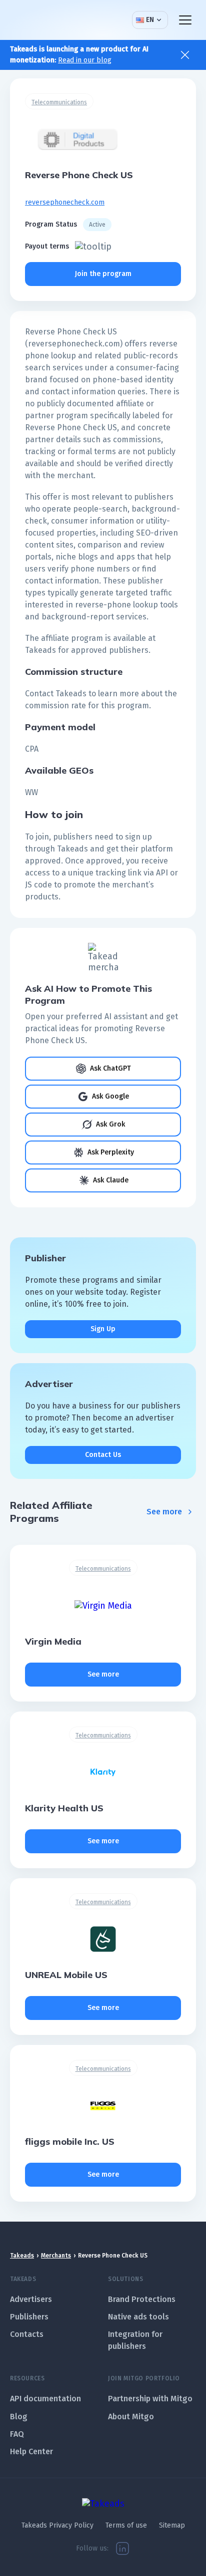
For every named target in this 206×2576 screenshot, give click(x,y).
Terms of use (126, 2525)
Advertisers (31, 2299)
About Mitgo (131, 2417)
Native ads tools (138, 2317)
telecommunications (59, 102)
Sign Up (103, 1329)
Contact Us (103, 1455)
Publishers (29, 2317)
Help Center (31, 2451)
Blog (19, 2417)
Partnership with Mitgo (150, 2399)
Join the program (103, 274)
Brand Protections (142, 2299)
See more (164, 1512)
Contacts (27, 2334)
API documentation (45, 2399)
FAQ (17, 2434)
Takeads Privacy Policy (57, 2525)
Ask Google (110, 1096)
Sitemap (172, 2525)
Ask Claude (111, 1180)
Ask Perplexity (111, 1152)
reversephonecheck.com (65, 202)
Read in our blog (85, 60)
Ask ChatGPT (110, 1068)
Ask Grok (110, 1124)
